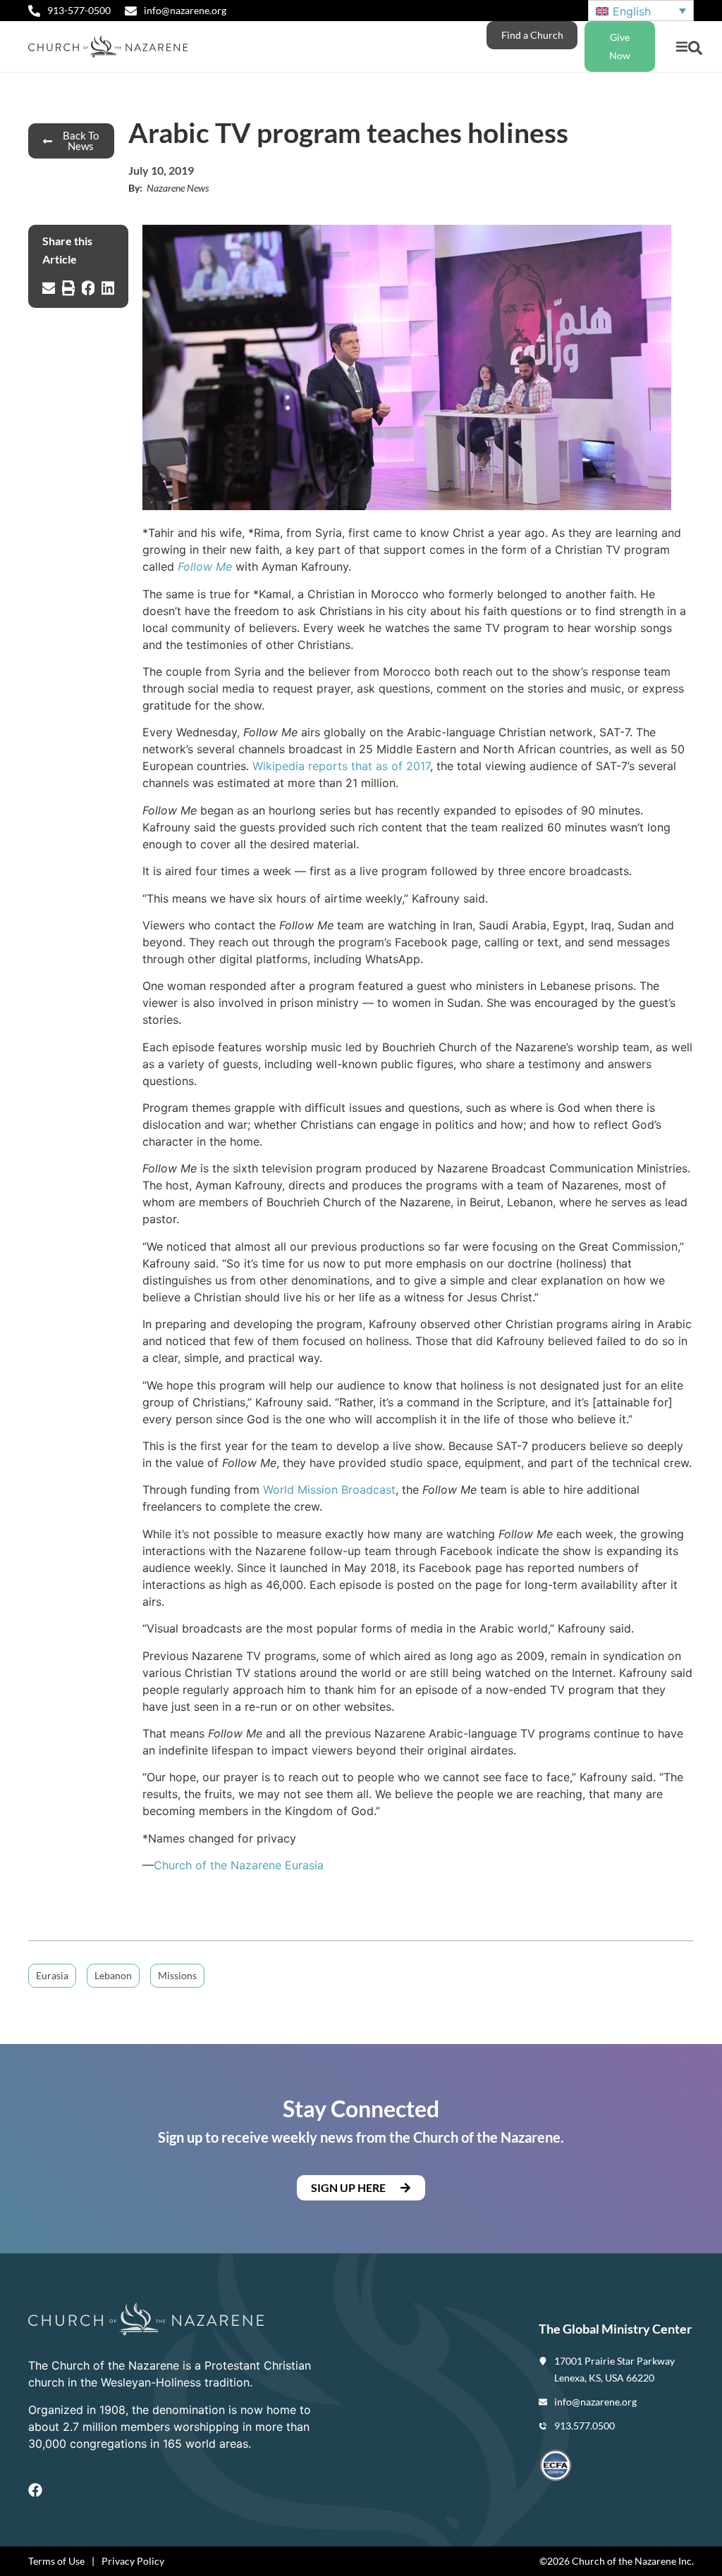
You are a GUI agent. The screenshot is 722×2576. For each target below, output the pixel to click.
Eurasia (302, 1865)
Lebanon (113, 1975)
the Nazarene (246, 1865)
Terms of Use (56, 2561)
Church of (182, 1865)
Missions (177, 1975)
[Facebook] (35, 2490)
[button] (681, 47)
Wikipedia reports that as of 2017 (341, 766)
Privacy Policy (133, 2561)
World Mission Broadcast (329, 1490)
